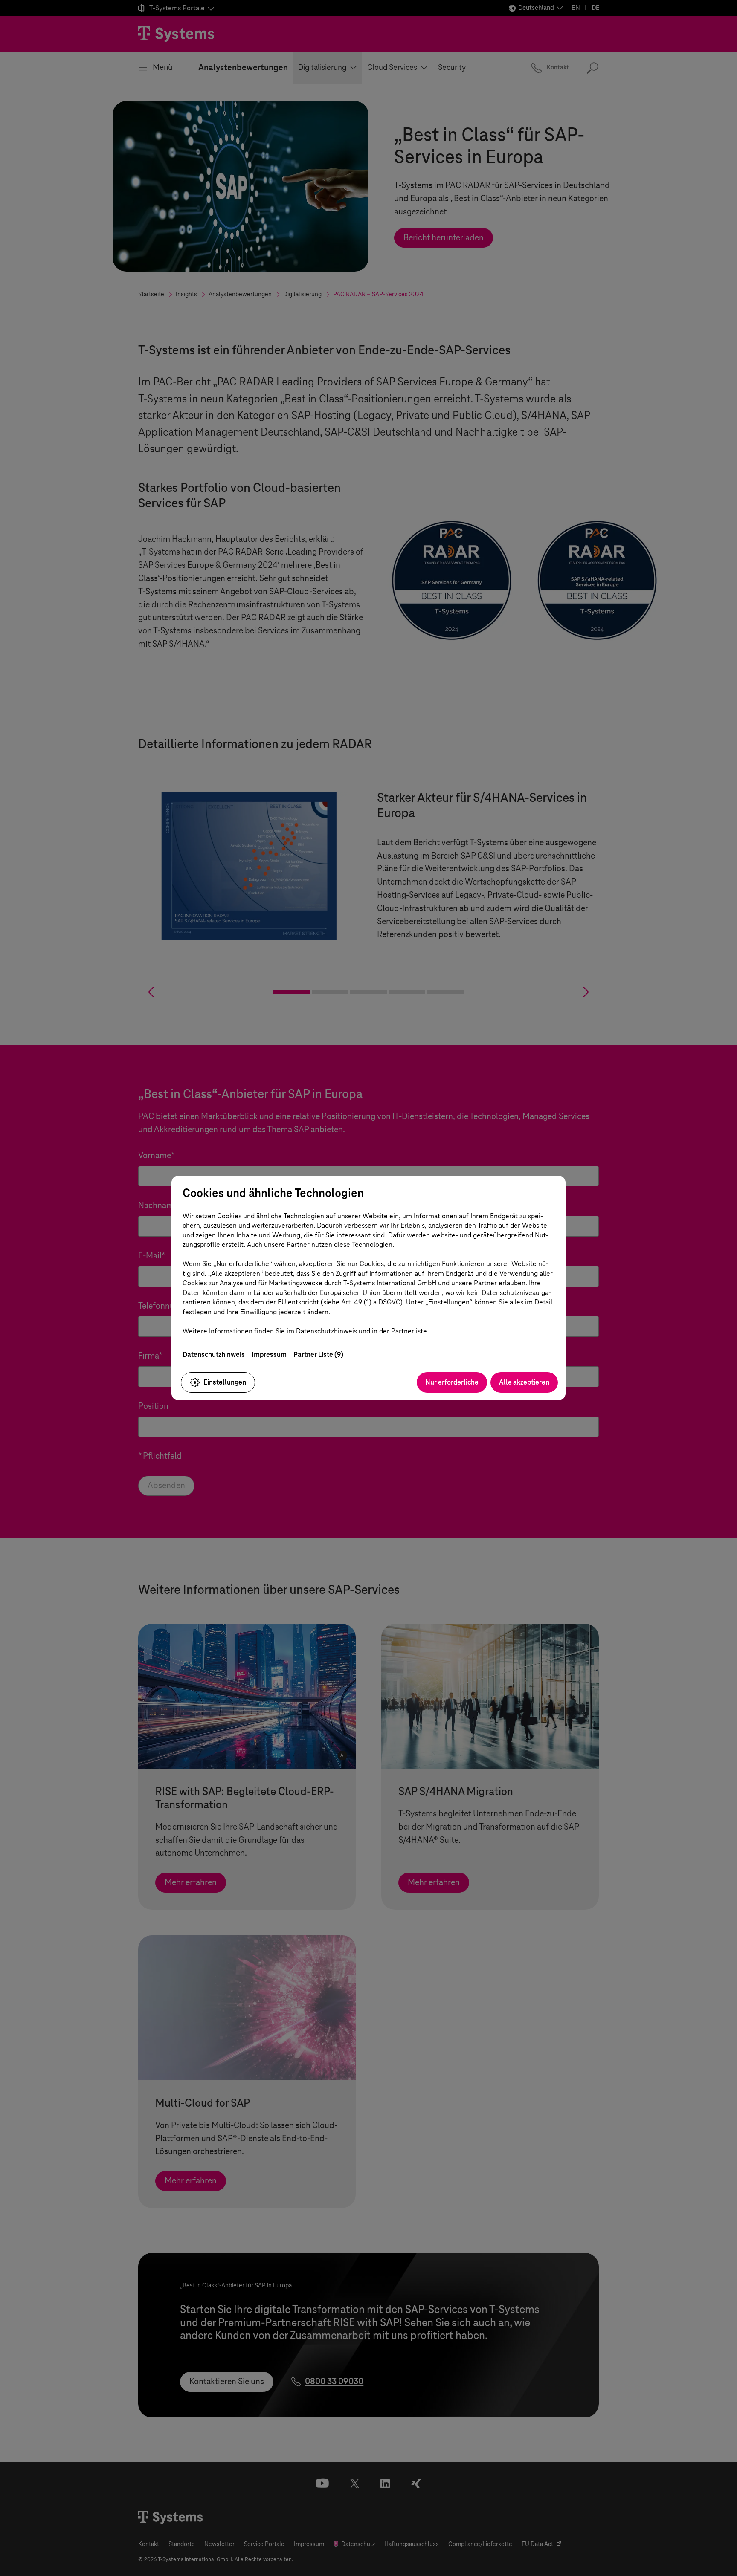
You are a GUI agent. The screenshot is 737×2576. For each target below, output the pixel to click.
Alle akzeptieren (524, 1382)
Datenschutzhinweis (214, 1354)
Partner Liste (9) (318, 1354)
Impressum (269, 1354)
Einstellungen (225, 1382)
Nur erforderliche (452, 1382)
